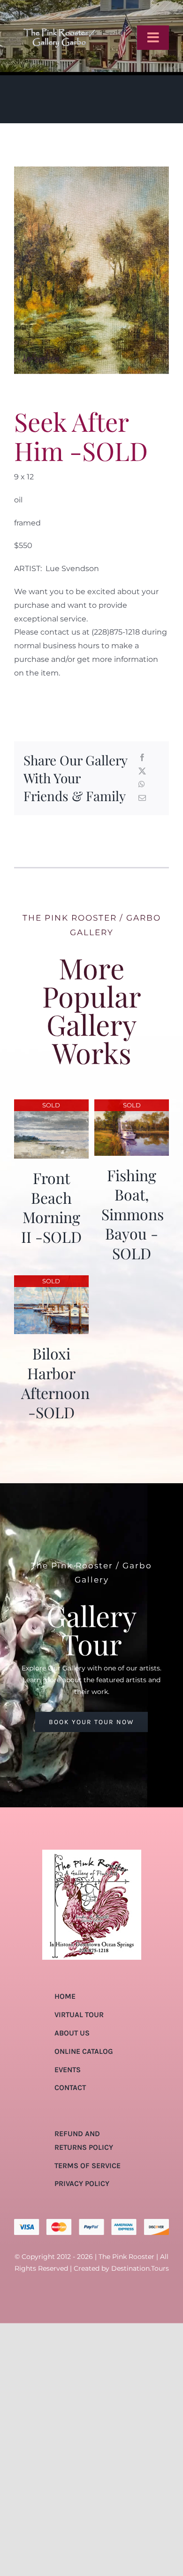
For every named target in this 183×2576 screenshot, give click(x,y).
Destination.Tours (140, 2268)
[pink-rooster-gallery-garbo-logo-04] (59, 11)
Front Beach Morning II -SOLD (51, 1207)
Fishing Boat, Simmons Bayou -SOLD (133, 1214)
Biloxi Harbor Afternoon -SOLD (55, 1383)
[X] (142, 772)
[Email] (142, 799)
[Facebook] (142, 758)
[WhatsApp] (142, 785)
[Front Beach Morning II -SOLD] (51, 1106)
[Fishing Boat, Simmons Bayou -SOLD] (132, 1106)
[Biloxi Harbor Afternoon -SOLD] (51, 1282)
